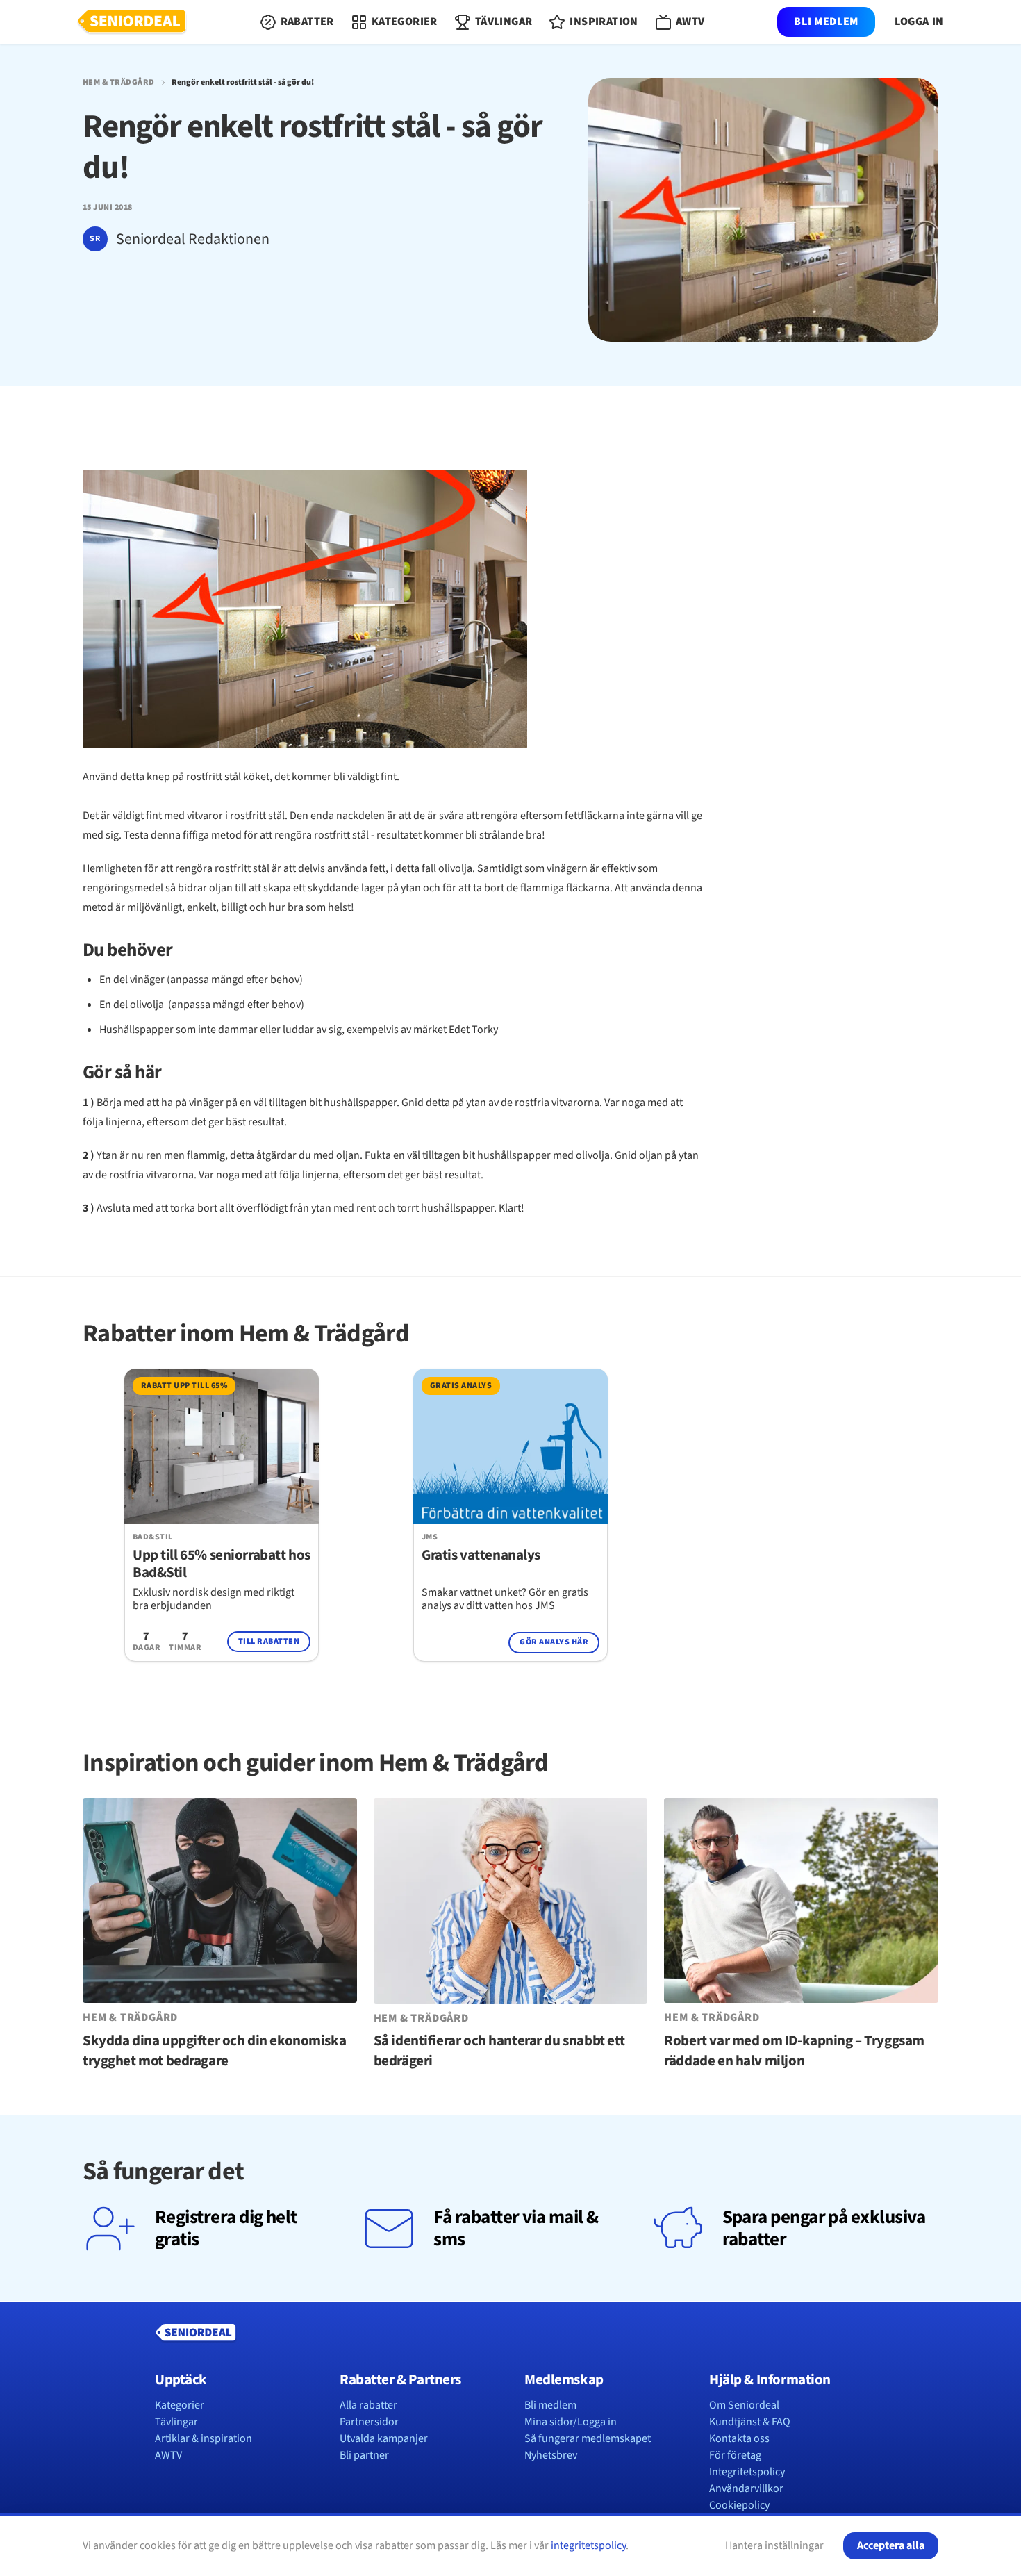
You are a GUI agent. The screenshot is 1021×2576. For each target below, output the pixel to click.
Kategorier (180, 2405)
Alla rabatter (368, 2405)
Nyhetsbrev (551, 2455)
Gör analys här (554, 1642)
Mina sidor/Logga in (571, 2422)
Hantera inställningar (774, 2545)
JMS (430, 1537)
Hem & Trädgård (119, 83)
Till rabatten (269, 1641)
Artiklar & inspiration (204, 2438)
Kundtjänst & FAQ (750, 2422)
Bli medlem (826, 22)
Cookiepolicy (739, 2505)
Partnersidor (369, 2422)
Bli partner (364, 2455)
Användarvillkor (746, 2488)
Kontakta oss (739, 2438)
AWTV (168, 2455)
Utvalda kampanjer (384, 2438)
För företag (735, 2455)
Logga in (919, 22)
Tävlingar (176, 2422)
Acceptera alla (891, 2545)
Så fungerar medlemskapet (588, 2438)
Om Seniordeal (744, 2405)
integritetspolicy (588, 2545)
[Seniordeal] (132, 22)
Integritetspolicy (747, 2472)
